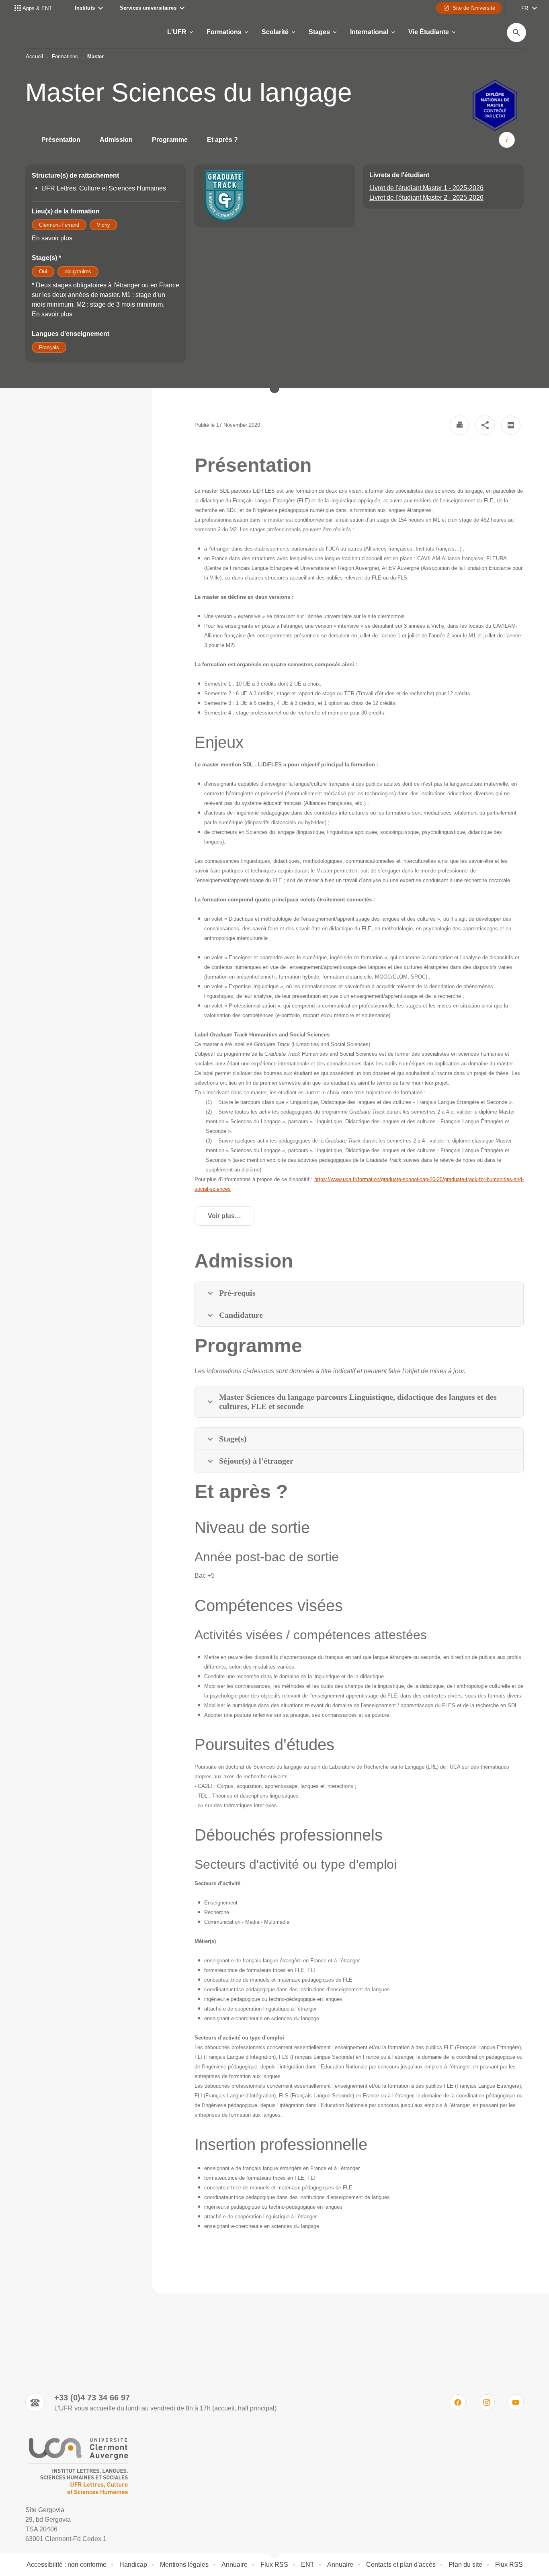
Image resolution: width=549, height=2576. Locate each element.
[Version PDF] (511, 425)
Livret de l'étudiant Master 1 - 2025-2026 (426, 188)
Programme (170, 140)
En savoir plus (52, 238)
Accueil (34, 56)
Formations (224, 32)
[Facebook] (458, 2402)
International (369, 32)
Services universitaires (148, 8)
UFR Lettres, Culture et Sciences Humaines (104, 188)
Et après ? (222, 140)
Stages (319, 32)
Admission (116, 140)
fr (525, 8)
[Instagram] (487, 2402)
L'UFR (177, 32)
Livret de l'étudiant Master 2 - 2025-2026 (426, 198)
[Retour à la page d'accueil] (78, 2466)
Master (95, 56)
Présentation (61, 140)
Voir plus (231, 1218)
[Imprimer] (459, 425)
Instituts (85, 8)
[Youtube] (516, 2402)
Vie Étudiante (429, 32)
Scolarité (275, 32)
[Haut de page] (39, 2552)
